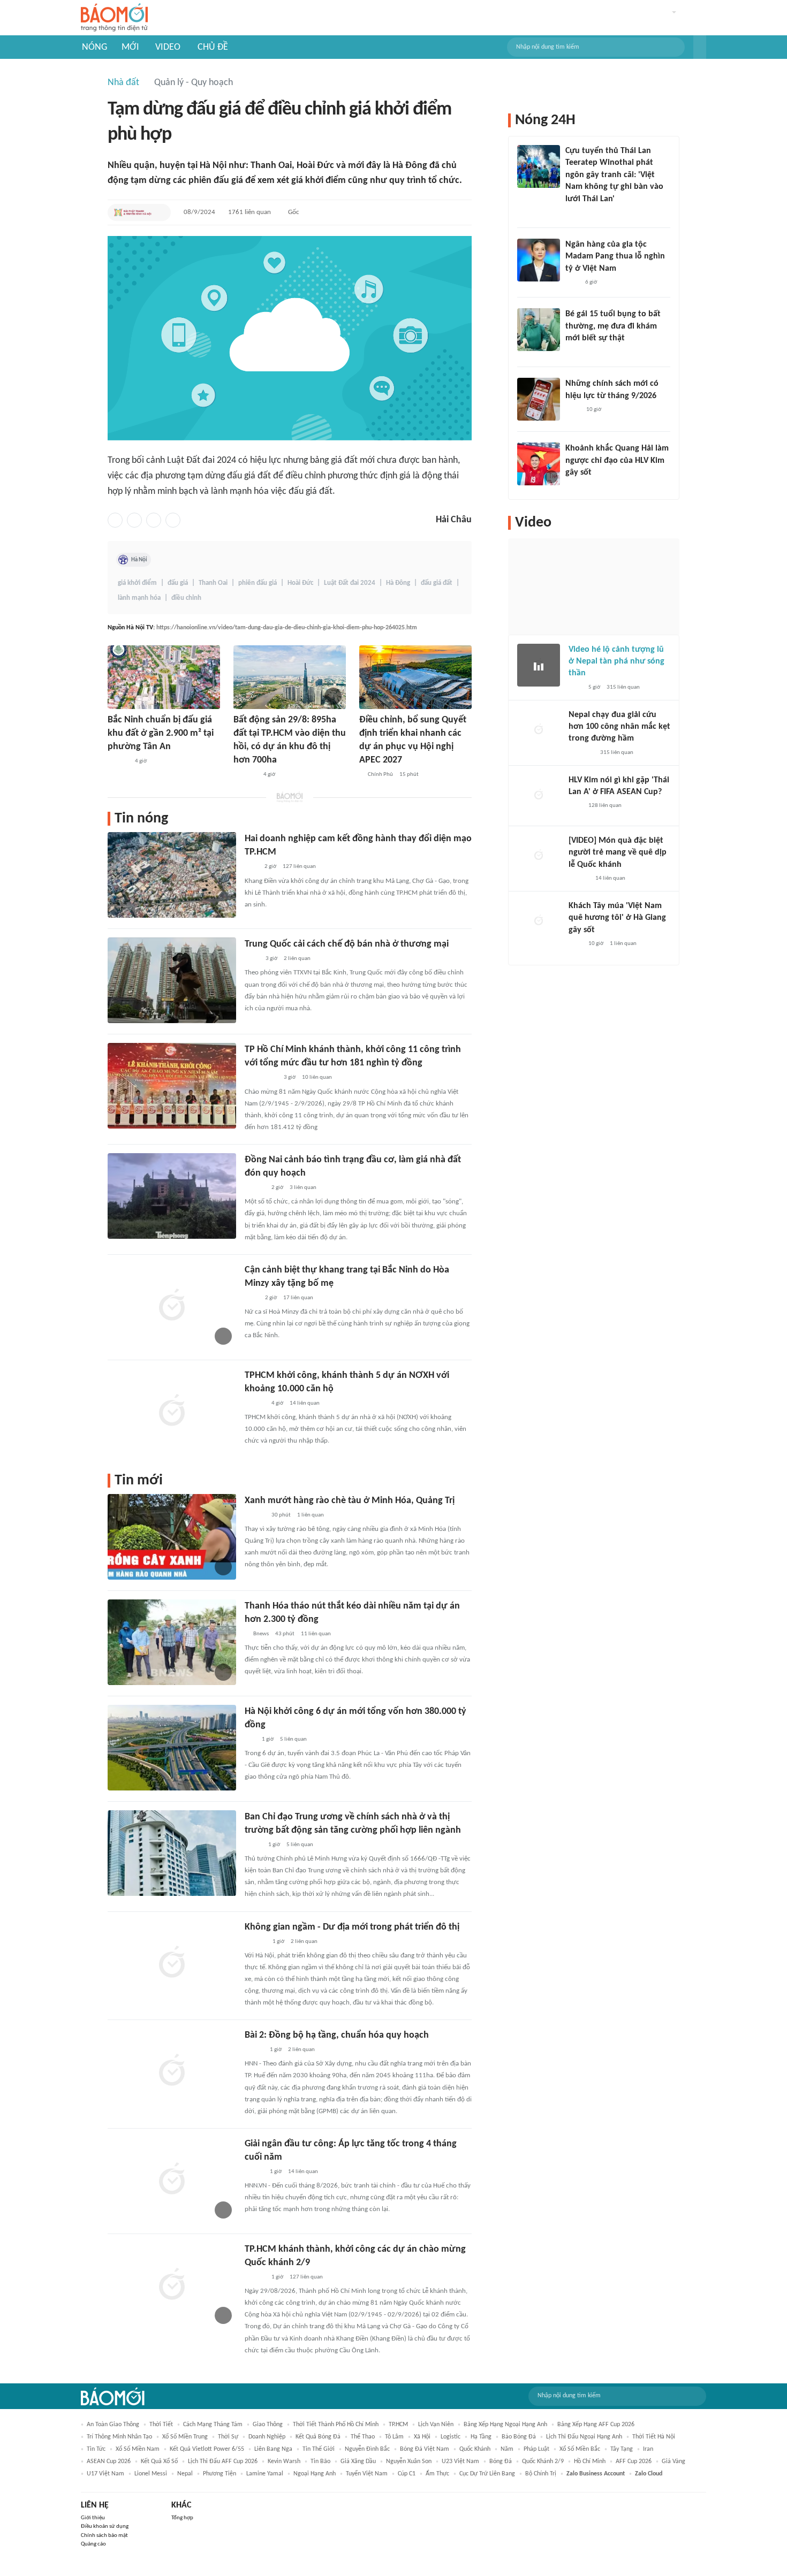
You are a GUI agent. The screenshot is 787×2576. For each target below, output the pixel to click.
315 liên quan (623, 687)
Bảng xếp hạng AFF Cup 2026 (596, 2425)
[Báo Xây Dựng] (245, 775)
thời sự (228, 2437)
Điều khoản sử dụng (105, 2527)
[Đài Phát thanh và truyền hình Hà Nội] (133, 212)
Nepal (185, 2474)
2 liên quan (297, 959)
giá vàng (674, 2461)
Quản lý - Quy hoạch (194, 83)
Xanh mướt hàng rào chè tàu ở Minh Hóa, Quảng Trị (350, 1501)
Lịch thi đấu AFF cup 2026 (223, 2461)
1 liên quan (311, 1515)
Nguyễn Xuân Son (409, 2461)
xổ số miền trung (185, 2437)
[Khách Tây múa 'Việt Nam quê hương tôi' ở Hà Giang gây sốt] (539, 921)
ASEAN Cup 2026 (109, 2461)
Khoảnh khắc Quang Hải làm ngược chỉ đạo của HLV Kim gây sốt (617, 460)
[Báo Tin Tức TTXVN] (252, 959)
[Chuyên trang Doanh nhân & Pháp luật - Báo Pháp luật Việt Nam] (118, 761)
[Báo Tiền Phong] (255, 1188)
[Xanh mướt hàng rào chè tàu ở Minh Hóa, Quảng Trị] (172, 1537)
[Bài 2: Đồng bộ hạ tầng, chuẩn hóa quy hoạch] (172, 2071)
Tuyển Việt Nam (367, 2474)
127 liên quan (299, 867)
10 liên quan (317, 1077)
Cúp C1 (407, 2474)
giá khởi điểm (137, 583)
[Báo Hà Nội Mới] (255, 1942)
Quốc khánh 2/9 (543, 2461)
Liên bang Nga (273, 2449)
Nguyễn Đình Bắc (367, 2449)
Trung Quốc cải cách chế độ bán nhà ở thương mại (347, 944)
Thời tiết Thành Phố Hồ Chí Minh (336, 2425)
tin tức (96, 2449)
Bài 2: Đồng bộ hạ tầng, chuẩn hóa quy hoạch (337, 2035)
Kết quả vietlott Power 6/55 (207, 2449)
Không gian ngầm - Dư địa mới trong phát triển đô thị (352, 1927)
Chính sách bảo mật (104, 2536)
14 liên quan (305, 1403)
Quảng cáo (93, 2544)
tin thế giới (319, 2449)
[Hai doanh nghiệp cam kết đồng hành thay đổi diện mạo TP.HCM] (172, 875)
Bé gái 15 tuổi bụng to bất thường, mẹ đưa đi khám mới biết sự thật (613, 326)
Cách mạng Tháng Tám (213, 2425)
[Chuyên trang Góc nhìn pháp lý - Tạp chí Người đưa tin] (252, 1298)
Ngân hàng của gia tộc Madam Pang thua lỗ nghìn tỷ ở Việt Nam (615, 257)
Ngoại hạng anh (315, 2474)
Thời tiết (161, 2425)
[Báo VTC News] (581, 753)
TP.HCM (398, 2425)
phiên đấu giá (258, 583)
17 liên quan (298, 1298)
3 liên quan (303, 1188)
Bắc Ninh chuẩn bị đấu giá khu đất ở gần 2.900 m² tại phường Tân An (161, 733)
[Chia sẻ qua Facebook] (115, 520)
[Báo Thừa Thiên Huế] (254, 2050)
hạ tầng (481, 2437)
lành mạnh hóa (139, 598)
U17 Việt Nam (105, 2474)
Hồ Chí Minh (590, 2461)
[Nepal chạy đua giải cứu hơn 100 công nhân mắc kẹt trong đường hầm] (539, 730)
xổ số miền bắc (580, 2449)
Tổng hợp (182, 2518)
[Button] (700, 47)
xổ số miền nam (138, 2449)
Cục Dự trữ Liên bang (487, 2474)
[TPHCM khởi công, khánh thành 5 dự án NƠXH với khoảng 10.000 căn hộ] (172, 1412)
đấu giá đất (437, 583)
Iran (648, 2449)
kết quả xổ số (159, 2461)
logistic (451, 2437)
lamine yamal (265, 2474)
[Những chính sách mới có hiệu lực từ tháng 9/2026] (539, 399)
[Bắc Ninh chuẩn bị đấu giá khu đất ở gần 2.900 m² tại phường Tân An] (164, 677)
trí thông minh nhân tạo (119, 2437)
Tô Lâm (394, 2437)
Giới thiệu (93, 2518)
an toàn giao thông (113, 2425)
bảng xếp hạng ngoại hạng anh (505, 2425)
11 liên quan (316, 1634)
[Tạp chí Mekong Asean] (250, 1740)
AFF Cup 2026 (634, 2461)
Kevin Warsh (284, 2461)
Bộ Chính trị (541, 2474)
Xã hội (422, 2437)
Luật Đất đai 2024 (350, 583)
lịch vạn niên (436, 2425)
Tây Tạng (622, 2449)
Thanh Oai (213, 583)
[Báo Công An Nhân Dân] (261, 1078)
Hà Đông (398, 583)
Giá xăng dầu (358, 2461)
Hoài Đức (300, 583)
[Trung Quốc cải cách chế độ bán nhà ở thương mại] (172, 980)
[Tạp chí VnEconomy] (253, 1845)
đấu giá (178, 583)
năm (507, 2449)
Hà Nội (139, 560)
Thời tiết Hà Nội (654, 2437)
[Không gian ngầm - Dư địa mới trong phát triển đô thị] (172, 1963)
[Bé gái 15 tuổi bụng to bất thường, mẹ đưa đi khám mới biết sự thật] (539, 330)
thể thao (363, 2437)
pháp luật (536, 2449)
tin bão (320, 2461)
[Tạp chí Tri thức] (251, 867)
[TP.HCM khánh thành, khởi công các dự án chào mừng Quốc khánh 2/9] (172, 2285)
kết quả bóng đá (318, 2437)
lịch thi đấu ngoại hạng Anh (584, 2437)
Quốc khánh (475, 2449)
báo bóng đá (519, 2437)
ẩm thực (437, 2474)
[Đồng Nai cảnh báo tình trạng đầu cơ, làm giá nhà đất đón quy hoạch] (172, 1196)
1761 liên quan (249, 212)
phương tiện (220, 2474)
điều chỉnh (186, 598)
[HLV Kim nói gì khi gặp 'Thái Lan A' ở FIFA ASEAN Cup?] (539, 796)
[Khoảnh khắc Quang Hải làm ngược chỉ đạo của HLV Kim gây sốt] (539, 464)
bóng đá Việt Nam (425, 2449)
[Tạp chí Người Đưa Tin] (574, 352)
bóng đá (501, 2461)
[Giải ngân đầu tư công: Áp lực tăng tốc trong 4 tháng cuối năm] (172, 2180)
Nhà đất (123, 83)
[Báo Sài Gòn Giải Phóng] (255, 1515)
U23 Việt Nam (460, 2461)
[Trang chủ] (114, 18)
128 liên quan (605, 806)
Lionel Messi (151, 2474)
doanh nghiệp (267, 2437)
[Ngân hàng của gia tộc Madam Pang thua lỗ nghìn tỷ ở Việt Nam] (539, 260)
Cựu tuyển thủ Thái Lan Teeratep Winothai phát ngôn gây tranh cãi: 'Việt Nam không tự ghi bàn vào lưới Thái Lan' (614, 175)
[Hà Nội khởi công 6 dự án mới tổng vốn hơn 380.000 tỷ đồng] (172, 1748)
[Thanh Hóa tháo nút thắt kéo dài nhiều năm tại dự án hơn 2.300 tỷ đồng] (172, 1642)
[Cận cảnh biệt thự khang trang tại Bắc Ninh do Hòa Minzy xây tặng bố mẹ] (172, 1306)
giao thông (268, 2425)
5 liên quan (293, 1739)
